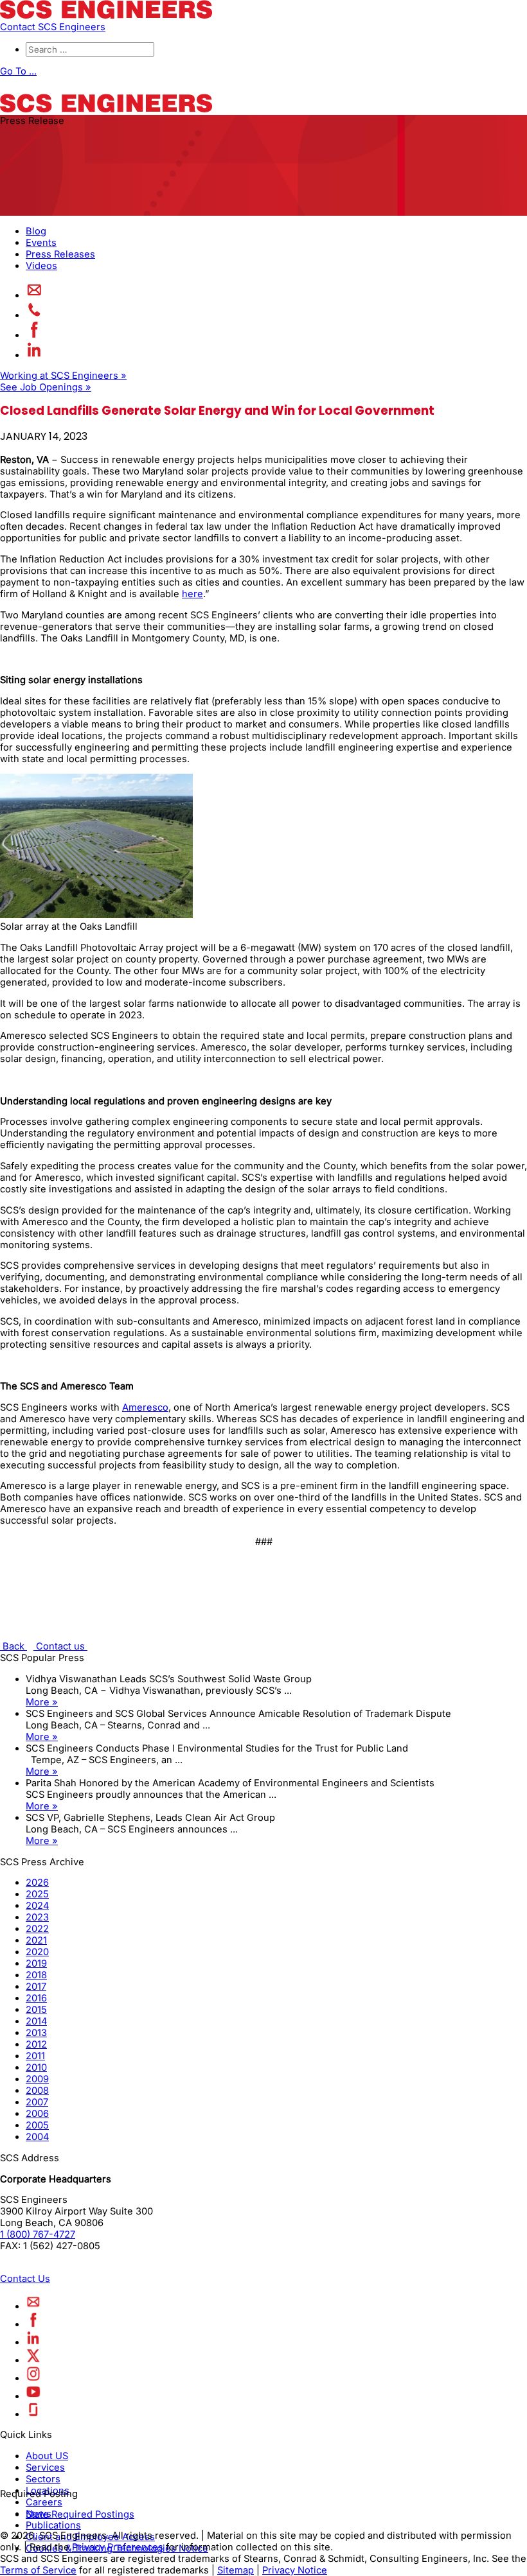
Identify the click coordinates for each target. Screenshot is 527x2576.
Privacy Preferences (118, 2547)
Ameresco (145, 1407)
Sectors (43, 2479)
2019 (36, 1963)
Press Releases (60, 254)
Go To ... (18, 71)
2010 (36, 2067)
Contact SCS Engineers (53, 27)
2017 (36, 1987)
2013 (36, 2033)
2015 (36, 2010)
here (192, 594)
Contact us (60, 1646)
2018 (36, 1975)
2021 (36, 1940)
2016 (36, 1998)
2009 (37, 2079)
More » (42, 1702)
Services (45, 2467)
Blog (36, 231)
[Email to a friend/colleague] (34, 295)
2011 (35, 2056)
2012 (36, 2044)
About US (47, 2456)
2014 (36, 2021)
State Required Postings (80, 2514)
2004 (37, 2137)
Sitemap (236, 2570)
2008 (37, 2091)
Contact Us (25, 2279)
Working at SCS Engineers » (63, 376)
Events (41, 243)
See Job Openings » (46, 387)
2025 (37, 1894)
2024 (37, 1906)
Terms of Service (38, 2570)
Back (13, 1646)
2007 (37, 2102)
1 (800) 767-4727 (38, 2234)
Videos (41, 266)
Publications (53, 2525)
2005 (37, 2125)
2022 (37, 1929)
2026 (37, 1883)
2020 (37, 1952)
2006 (37, 2114)
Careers (44, 2502)
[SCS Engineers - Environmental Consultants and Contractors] (106, 15)
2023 (37, 1917)
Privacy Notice (295, 2570)
